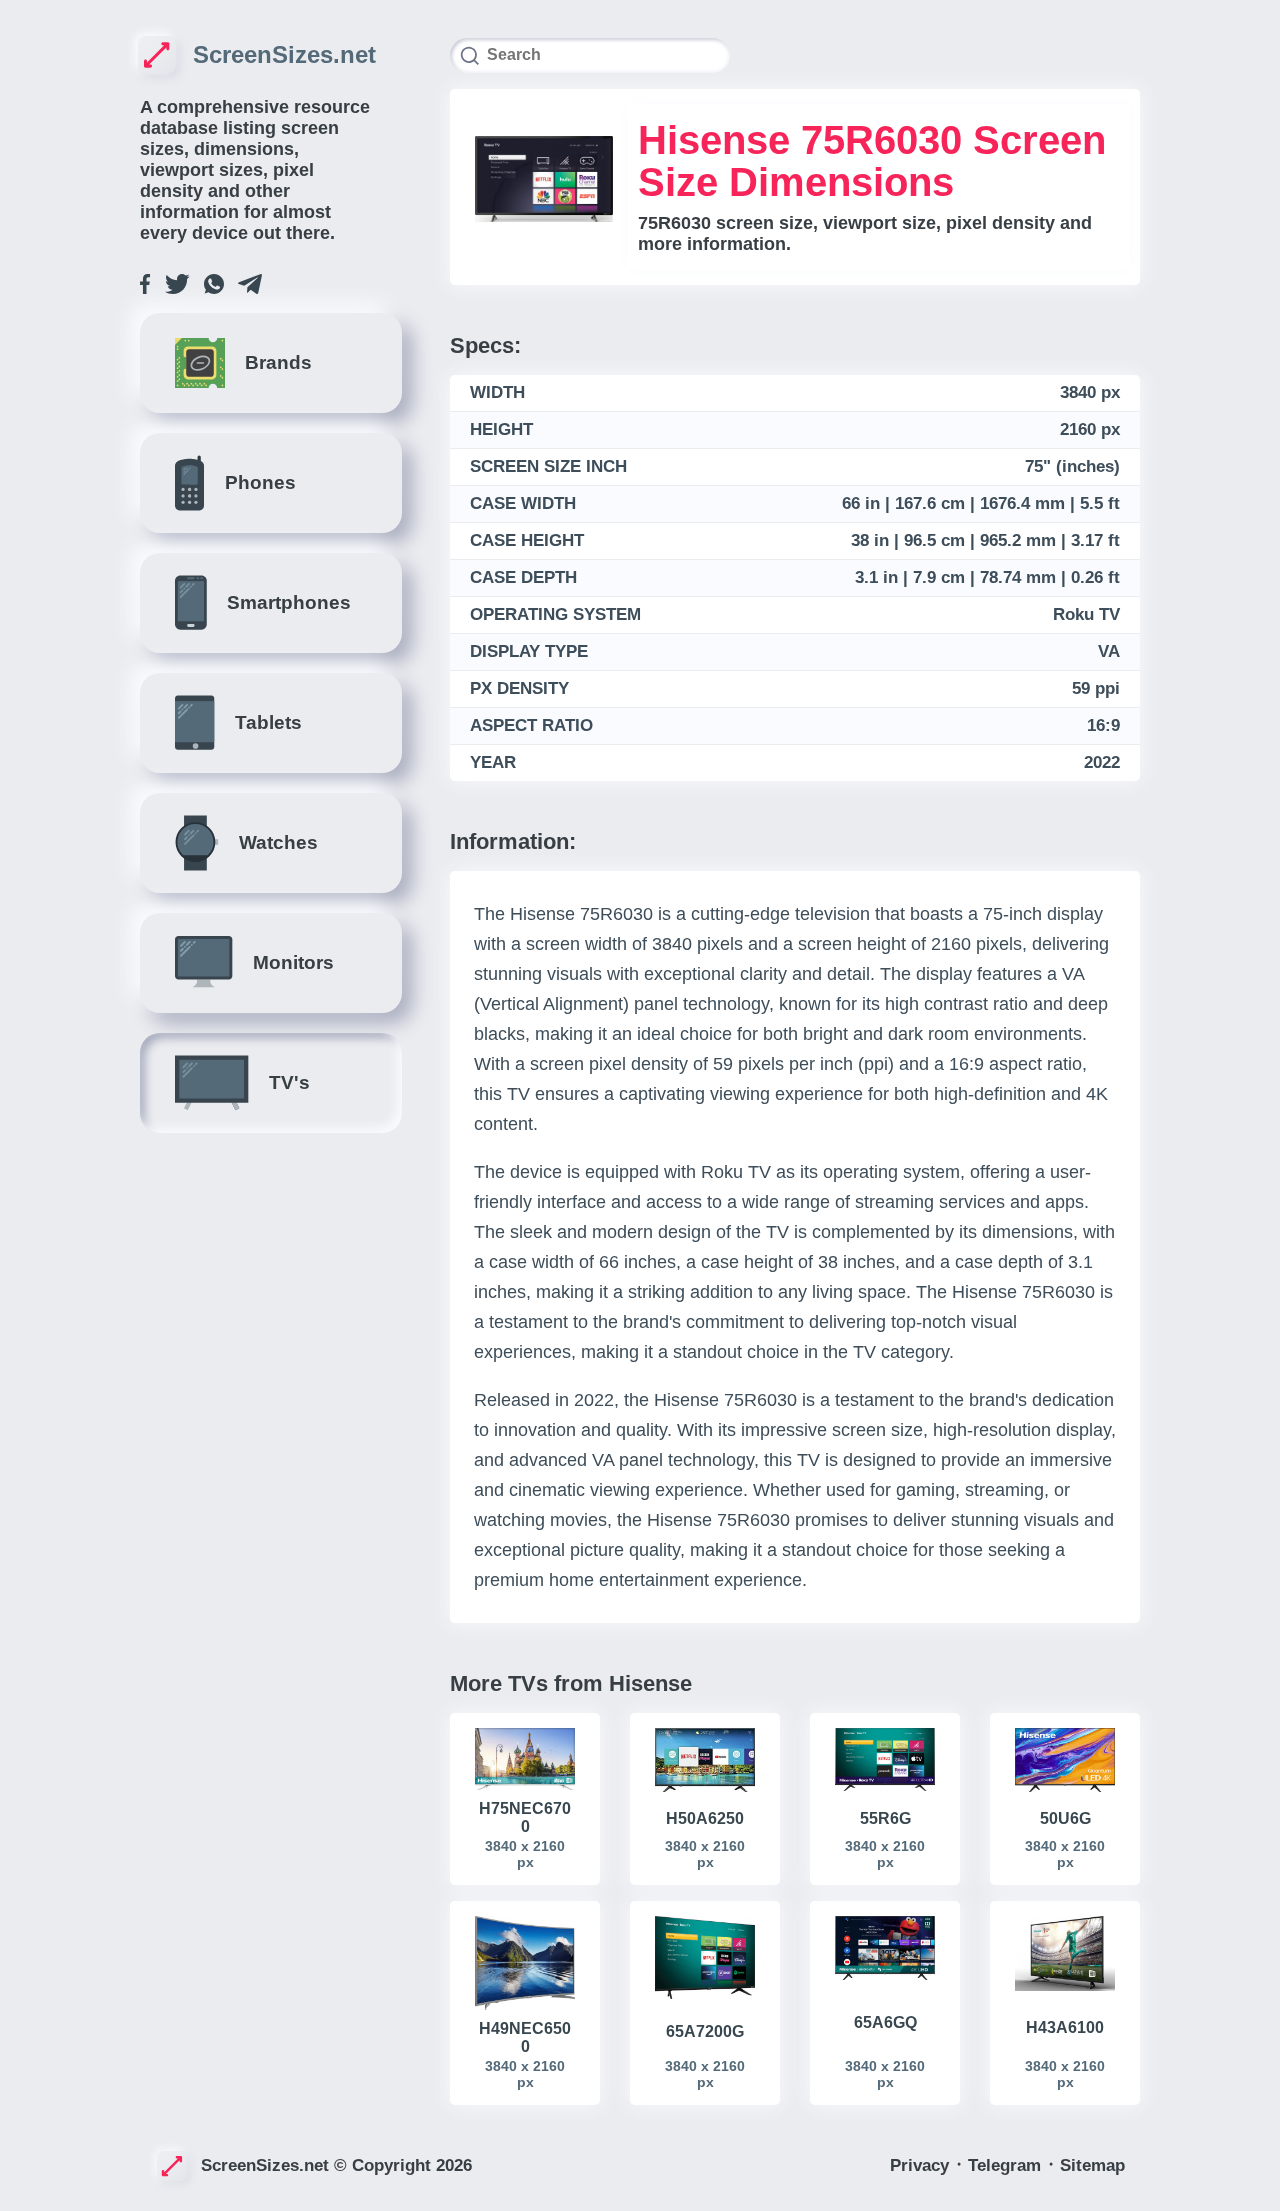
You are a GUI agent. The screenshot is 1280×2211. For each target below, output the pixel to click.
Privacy (922, 2165)
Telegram (1007, 2165)
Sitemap (1092, 2165)
